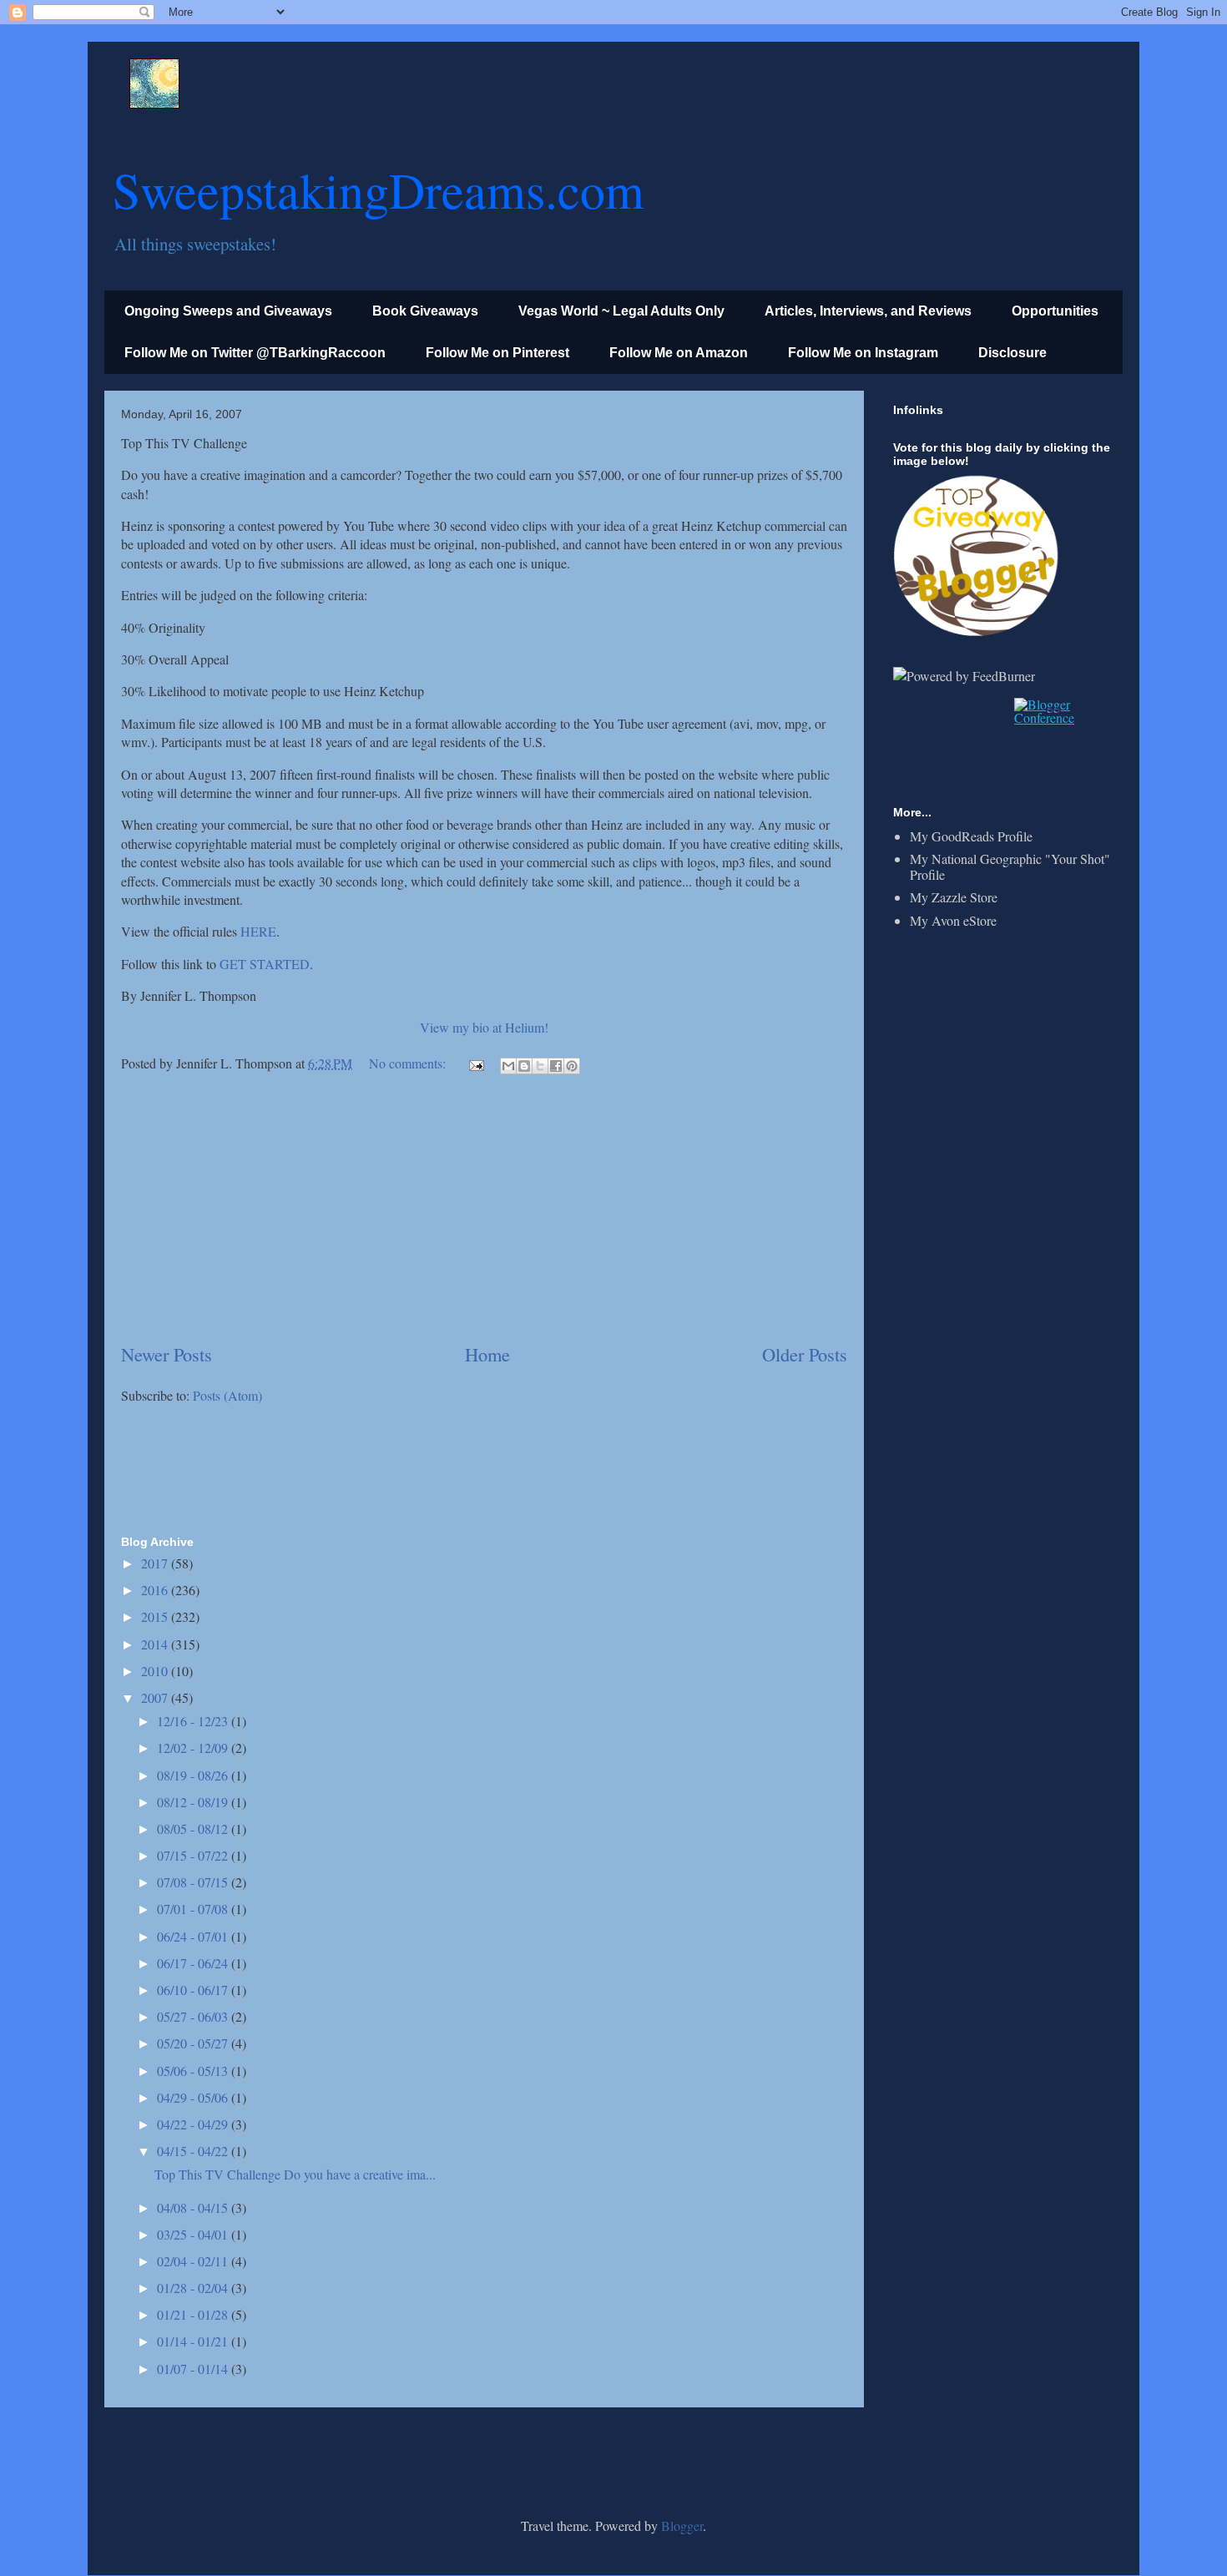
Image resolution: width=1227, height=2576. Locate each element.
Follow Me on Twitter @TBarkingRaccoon (255, 353)
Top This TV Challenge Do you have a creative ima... (295, 2174)
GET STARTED (265, 964)
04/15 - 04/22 (194, 2151)
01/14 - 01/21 (194, 2341)
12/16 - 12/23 (194, 1721)
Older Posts (805, 1354)
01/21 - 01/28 (194, 2314)
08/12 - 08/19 (194, 1802)
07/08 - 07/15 (194, 1882)
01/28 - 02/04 (194, 2288)
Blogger (682, 2525)
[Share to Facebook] (556, 1066)
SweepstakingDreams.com (379, 189)
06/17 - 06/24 (194, 1963)
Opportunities (1055, 311)
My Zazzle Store (954, 897)
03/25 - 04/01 (194, 2234)
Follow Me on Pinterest (497, 353)
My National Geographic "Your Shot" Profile (1010, 866)
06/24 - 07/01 (194, 1936)
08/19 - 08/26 (194, 1775)
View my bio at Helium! (484, 1027)
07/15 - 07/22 (194, 1855)
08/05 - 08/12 (194, 1828)
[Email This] (508, 1066)
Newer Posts (167, 1354)
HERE (258, 931)
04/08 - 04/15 (194, 2207)
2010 (156, 1671)
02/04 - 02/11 (194, 2261)
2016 (156, 1590)
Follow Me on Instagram (863, 353)
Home (487, 1354)
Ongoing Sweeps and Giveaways (228, 311)
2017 (156, 1563)
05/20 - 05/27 (194, 2043)
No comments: (409, 1063)
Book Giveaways (425, 311)
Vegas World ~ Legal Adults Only (621, 311)
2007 (156, 1697)
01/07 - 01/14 (194, 2369)
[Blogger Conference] (1062, 717)
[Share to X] (540, 1066)
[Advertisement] (484, 1210)
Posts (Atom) (227, 1395)
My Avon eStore (953, 920)
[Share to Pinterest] (572, 1066)
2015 (156, 1616)
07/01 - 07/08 (194, 1909)
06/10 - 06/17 (194, 1990)
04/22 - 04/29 (194, 2124)
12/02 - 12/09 (194, 1748)
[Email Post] (475, 1063)
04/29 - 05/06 (194, 2097)
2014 (156, 1644)
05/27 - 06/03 (194, 2016)
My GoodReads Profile (971, 836)
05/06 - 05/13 (194, 2071)
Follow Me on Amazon (679, 353)
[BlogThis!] (524, 1066)
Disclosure (1012, 353)
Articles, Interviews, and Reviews (868, 311)
